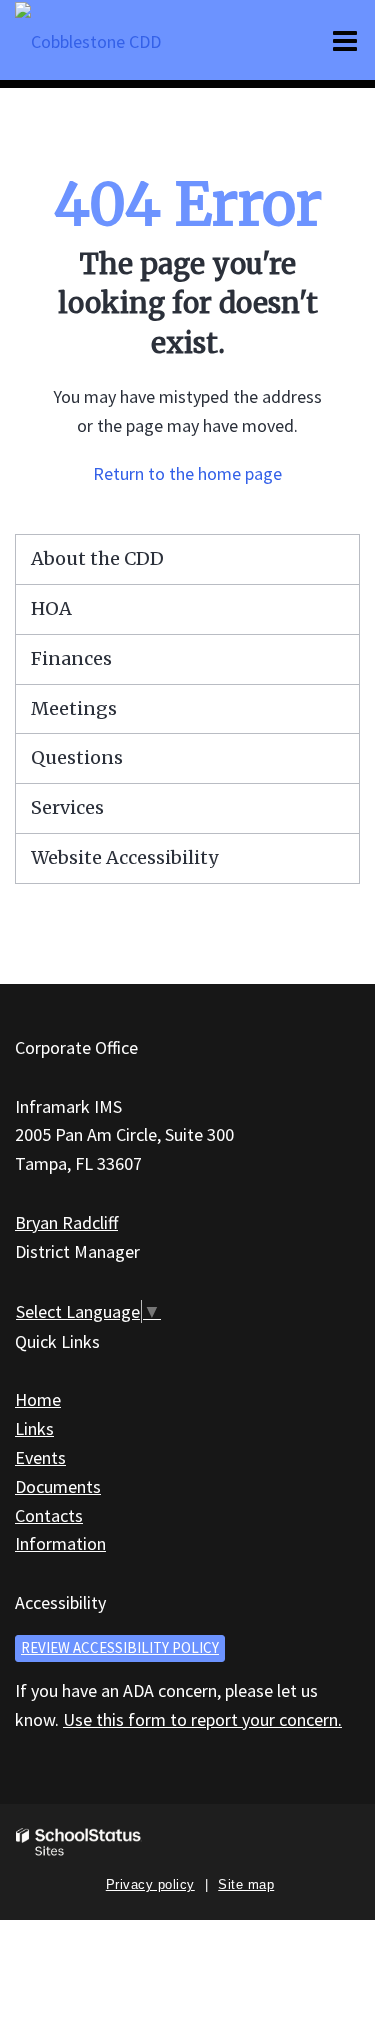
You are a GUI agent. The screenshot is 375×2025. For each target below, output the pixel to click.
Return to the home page (187, 473)
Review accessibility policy (120, 1647)
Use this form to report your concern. (202, 1719)
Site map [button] (246, 1884)
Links (34, 1428)
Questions (77, 757)
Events (40, 1457)
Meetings (74, 708)
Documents (58, 1486)
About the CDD (97, 558)
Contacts (49, 1515)
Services (67, 807)
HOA (51, 608)
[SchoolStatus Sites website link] (79, 1842)
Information (60, 1543)
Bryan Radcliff (66, 1222)
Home (38, 1399)
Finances (71, 658)
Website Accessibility (124, 857)
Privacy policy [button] (150, 1884)
